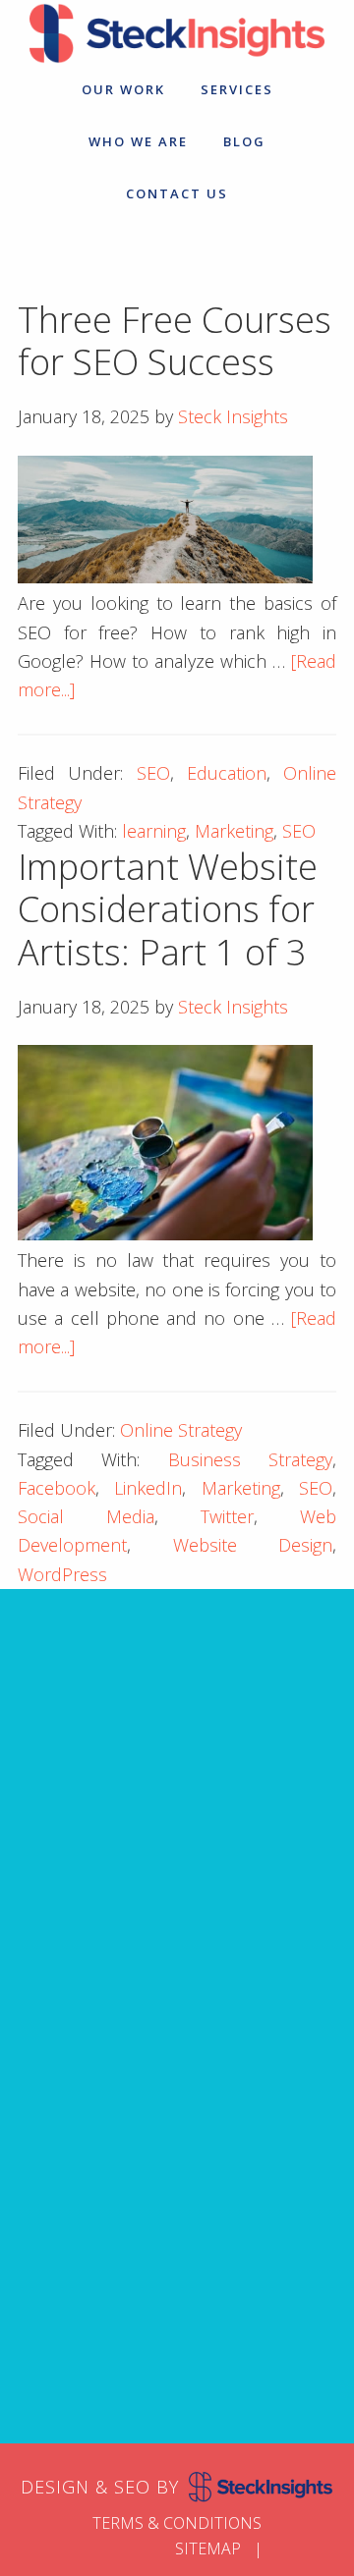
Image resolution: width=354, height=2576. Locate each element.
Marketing (234, 831)
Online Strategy (181, 1430)
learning (154, 831)
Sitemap (208, 2549)
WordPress (62, 1574)
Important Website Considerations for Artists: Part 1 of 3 (168, 909)
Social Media (86, 1516)
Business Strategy (250, 1459)
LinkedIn (148, 1488)
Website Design (253, 1545)
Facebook (57, 1488)
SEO (153, 773)
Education (227, 773)
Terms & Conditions (177, 2523)
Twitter (227, 1516)
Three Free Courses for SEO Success (175, 341)
